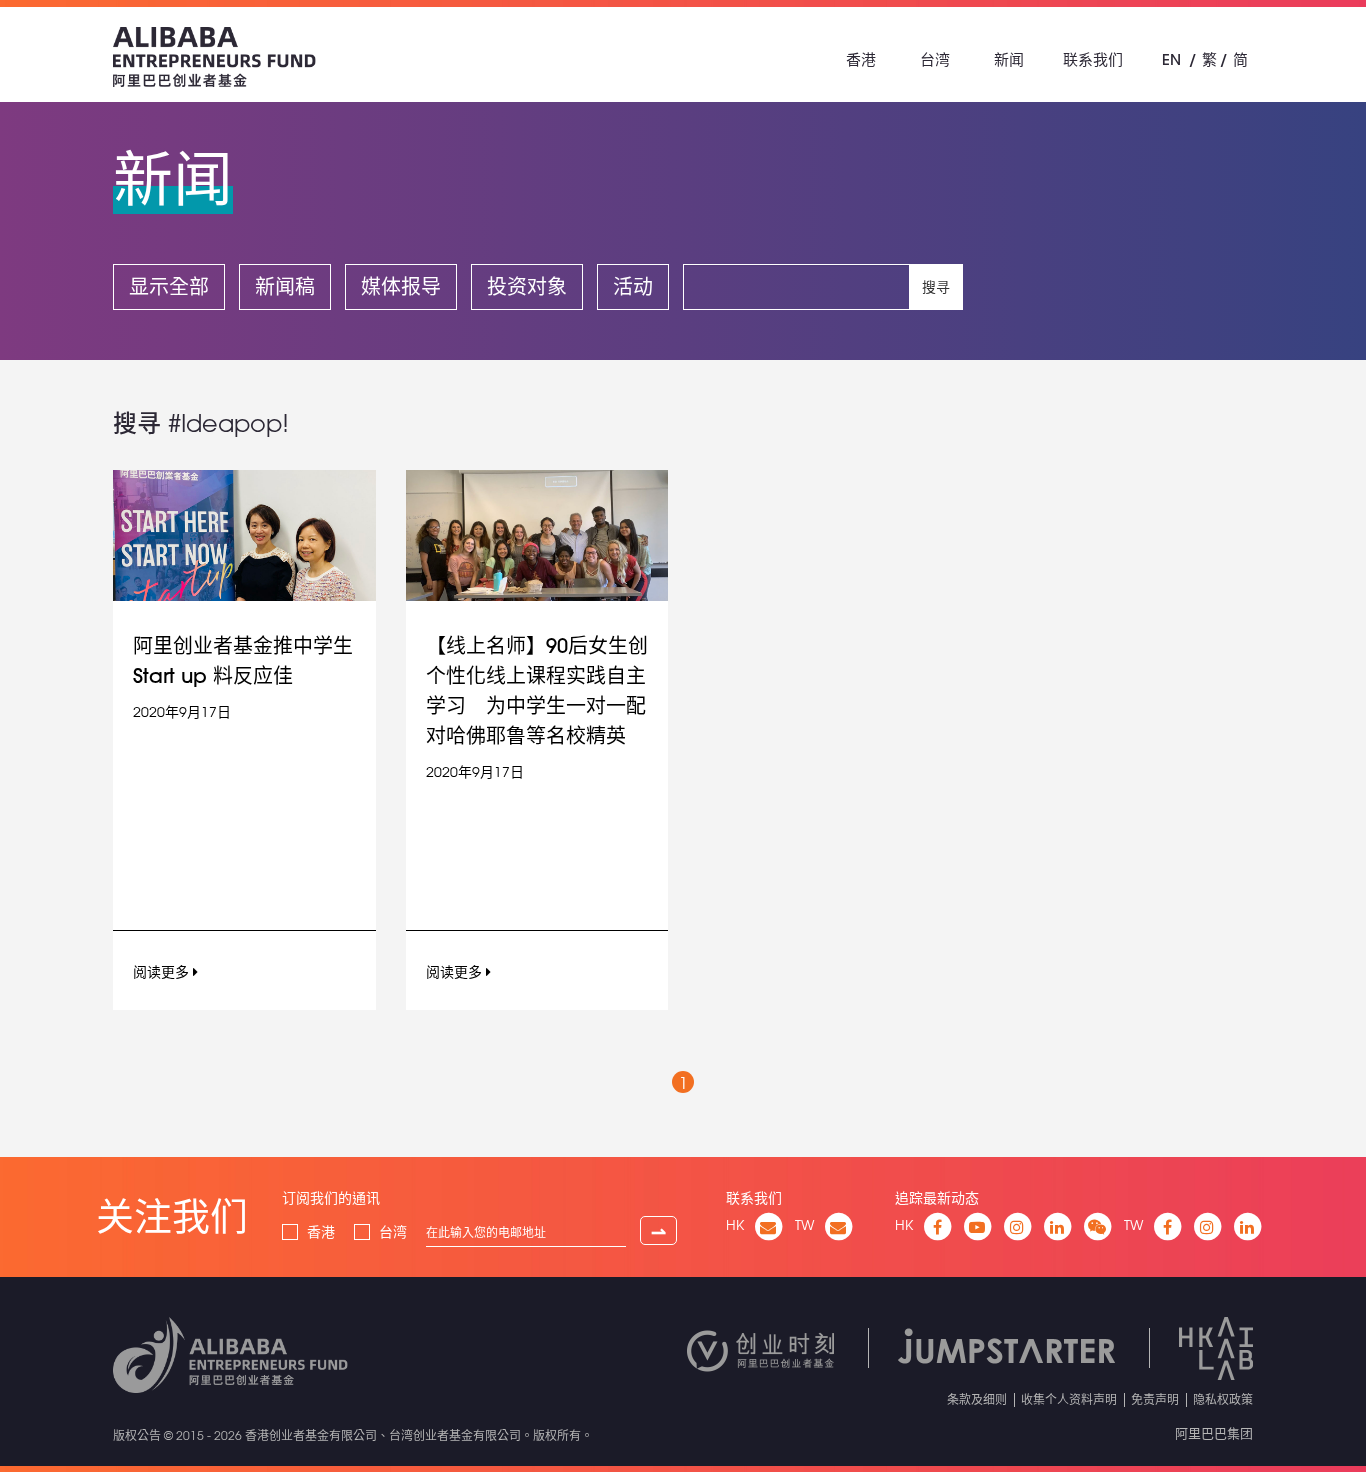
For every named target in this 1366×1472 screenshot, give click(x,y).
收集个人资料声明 (1069, 1399)
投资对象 (527, 286)
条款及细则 (977, 1399)
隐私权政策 (1223, 1399)
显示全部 (169, 286)
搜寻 (936, 287)
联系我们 (1093, 59)
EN (1171, 59)
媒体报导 (401, 286)
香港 (861, 59)
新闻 (1009, 59)
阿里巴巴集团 (1214, 1433)
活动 (633, 286)
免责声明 (1155, 1399)
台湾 (935, 59)
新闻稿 (285, 286)
